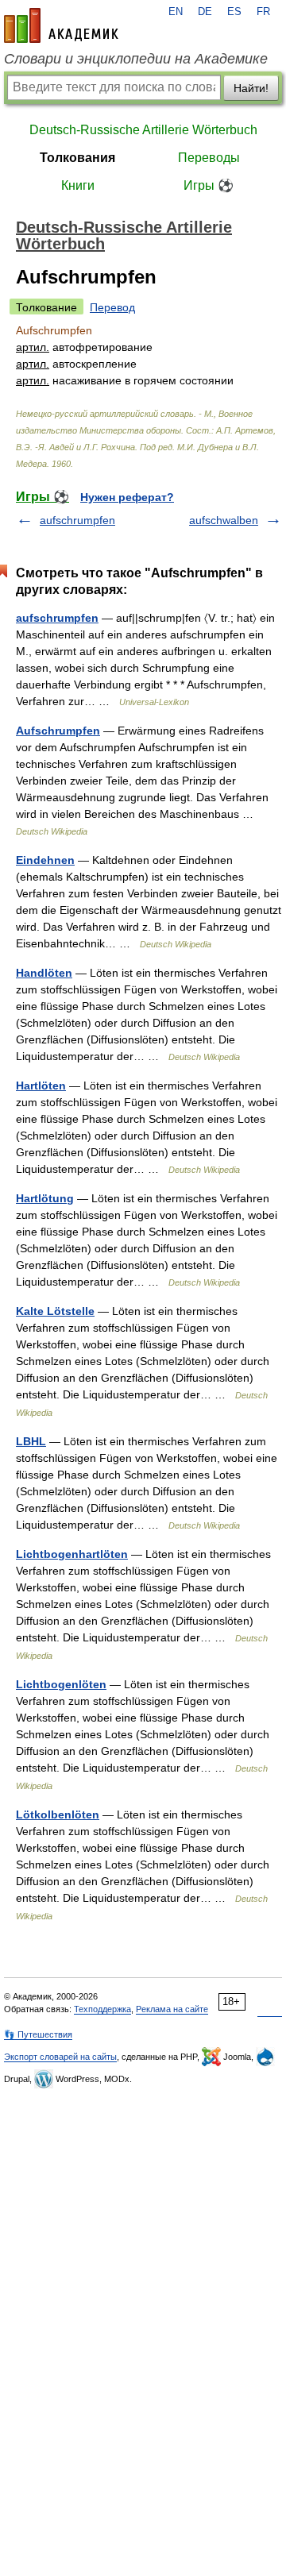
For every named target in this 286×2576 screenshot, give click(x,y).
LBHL (31, 1441)
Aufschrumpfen (58, 731)
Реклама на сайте (172, 2009)
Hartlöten (41, 1086)
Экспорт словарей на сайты (60, 2057)
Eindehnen (45, 860)
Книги (78, 185)
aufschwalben (224, 520)
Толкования (77, 158)
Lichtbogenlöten (61, 1684)
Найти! (251, 88)
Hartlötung (45, 1198)
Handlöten (44, 973)
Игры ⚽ (209, 185)
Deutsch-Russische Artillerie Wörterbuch (143, 130)
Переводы (209, 158)
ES (234, 12)
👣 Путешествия (38, 2034)
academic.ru (61, 25)
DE (205, 12)
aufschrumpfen (77, 520)
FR (263, 12)
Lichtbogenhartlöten (72, 1554)
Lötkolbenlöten (58, 1814)
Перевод (112, 307)
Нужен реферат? (127, 497)
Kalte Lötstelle (55, 1311)
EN (176, 12)
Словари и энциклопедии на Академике (136, 59)
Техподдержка (102, 2009)
